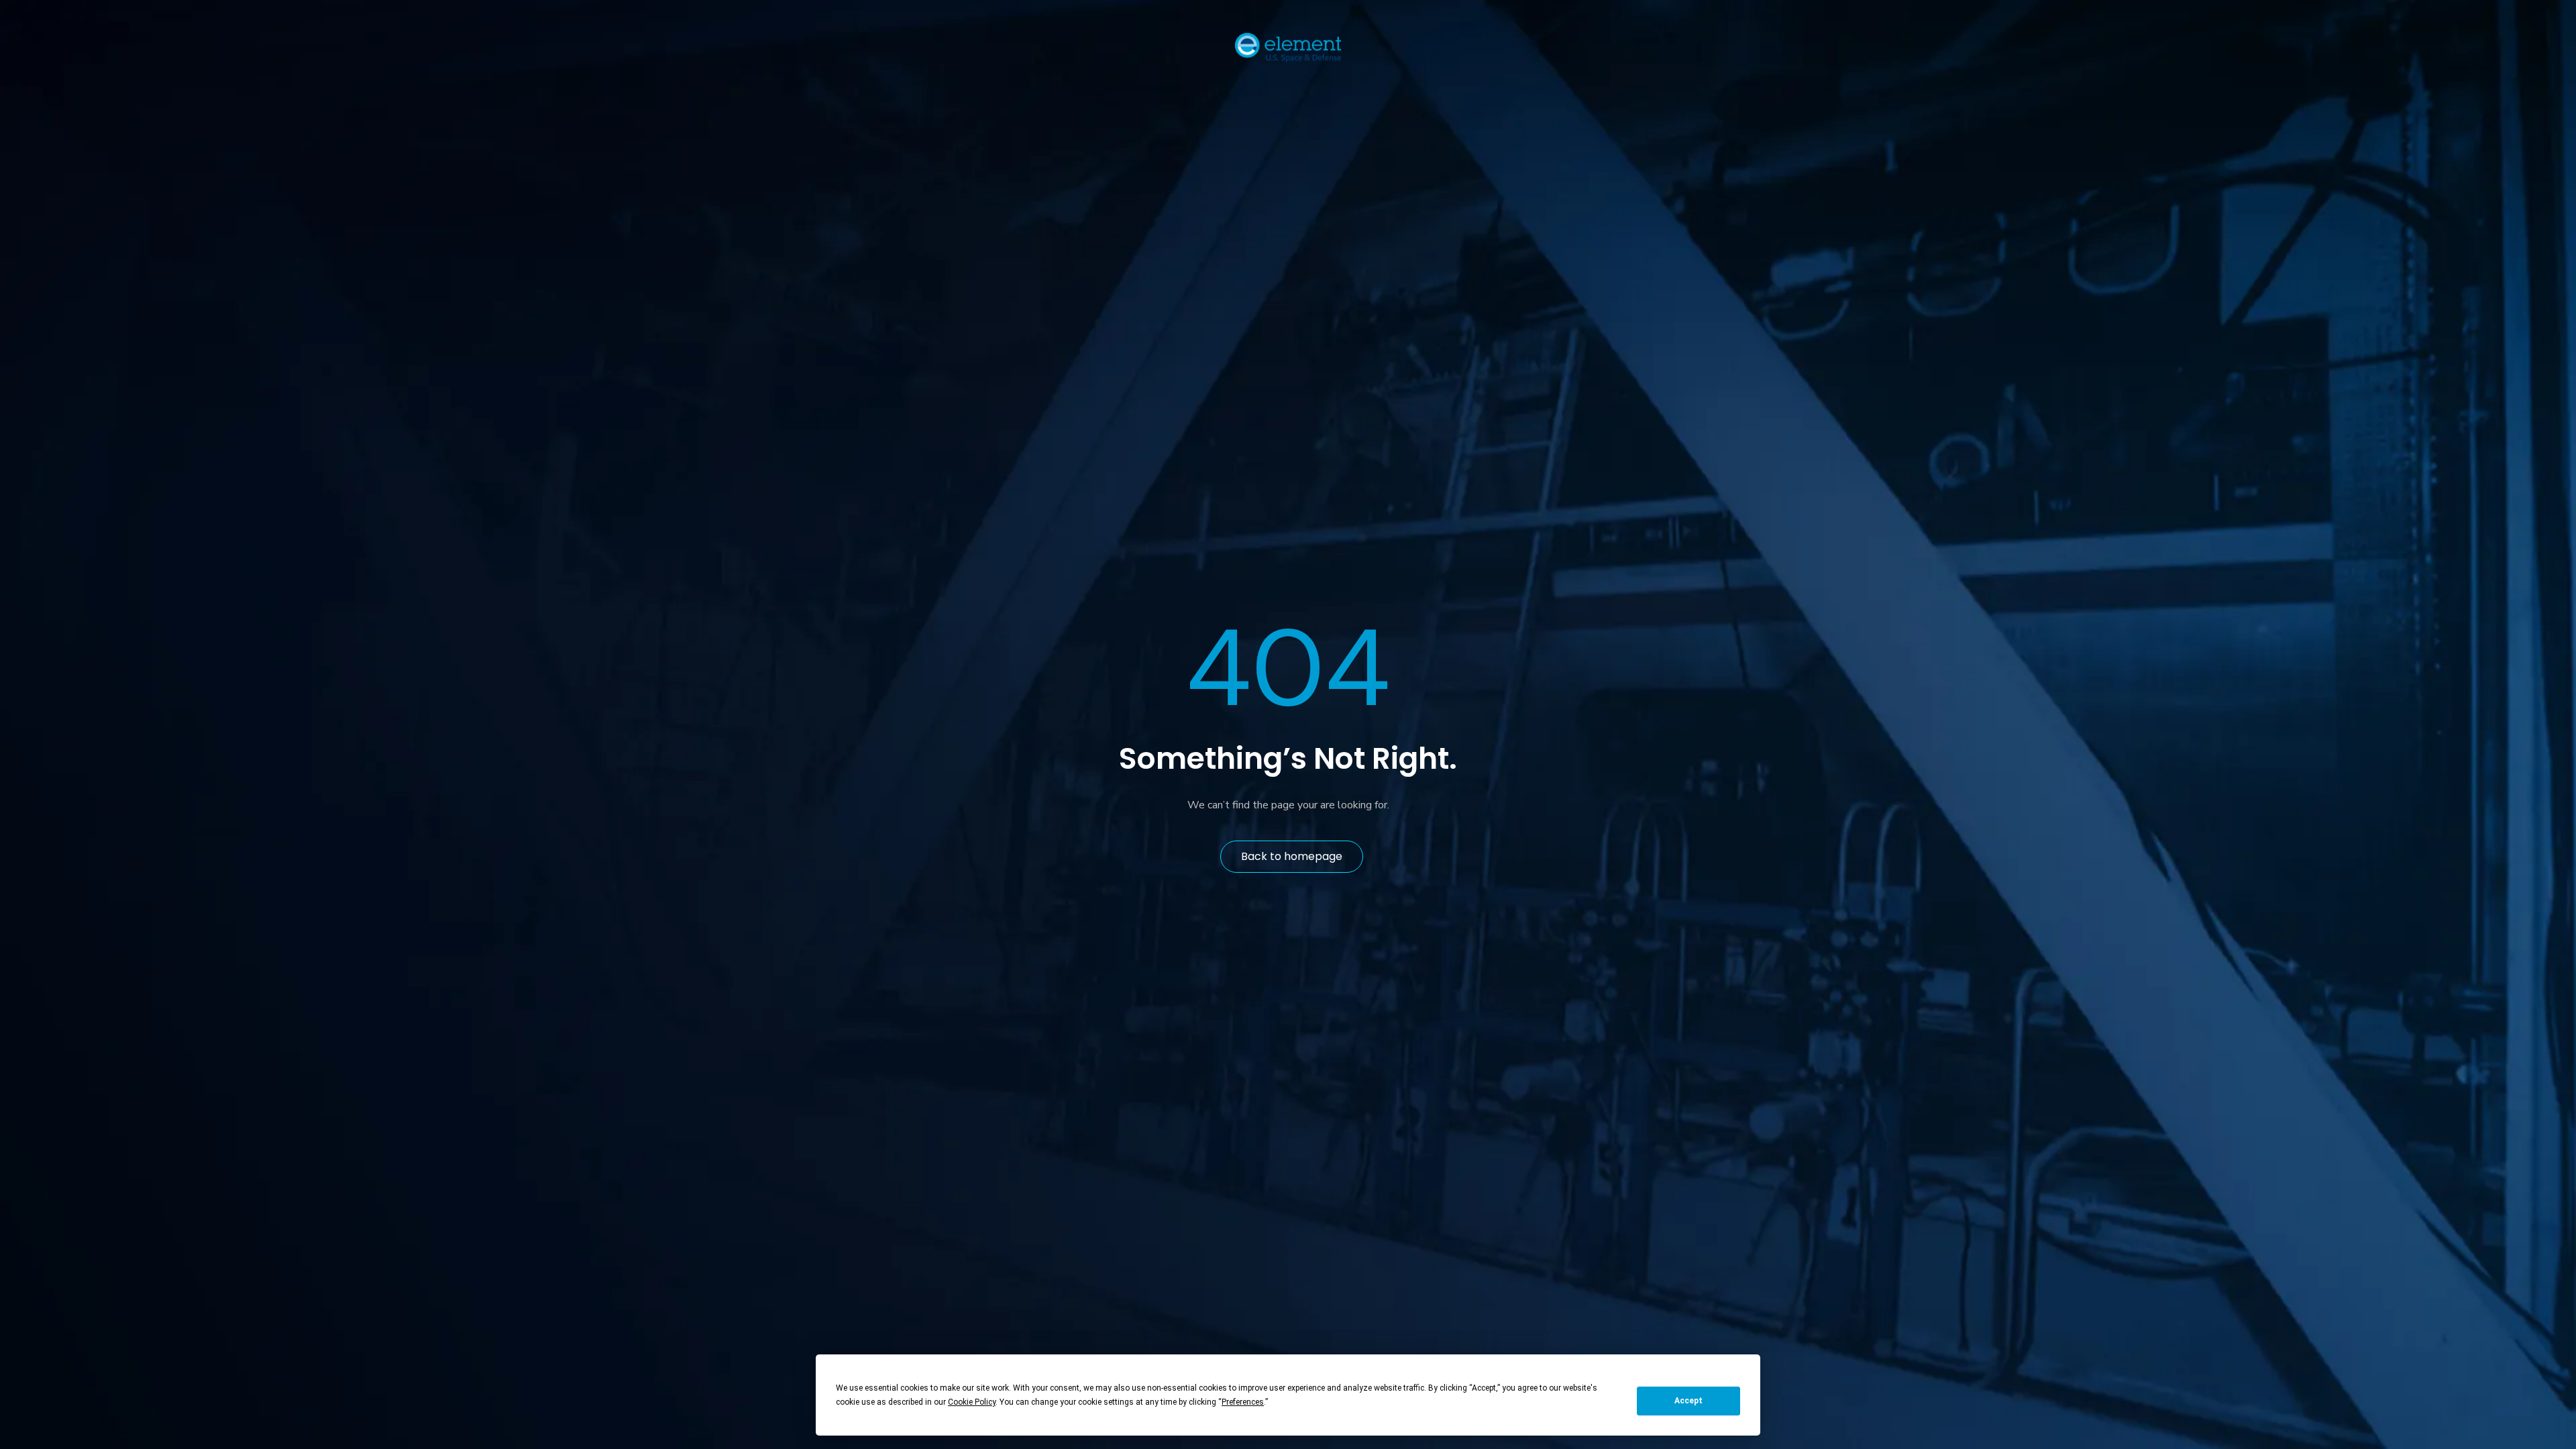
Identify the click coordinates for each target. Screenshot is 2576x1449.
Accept (1688, 1401)
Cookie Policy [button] (972, 1402)
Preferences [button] (1243, 1402)
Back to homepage (1292, 856)
